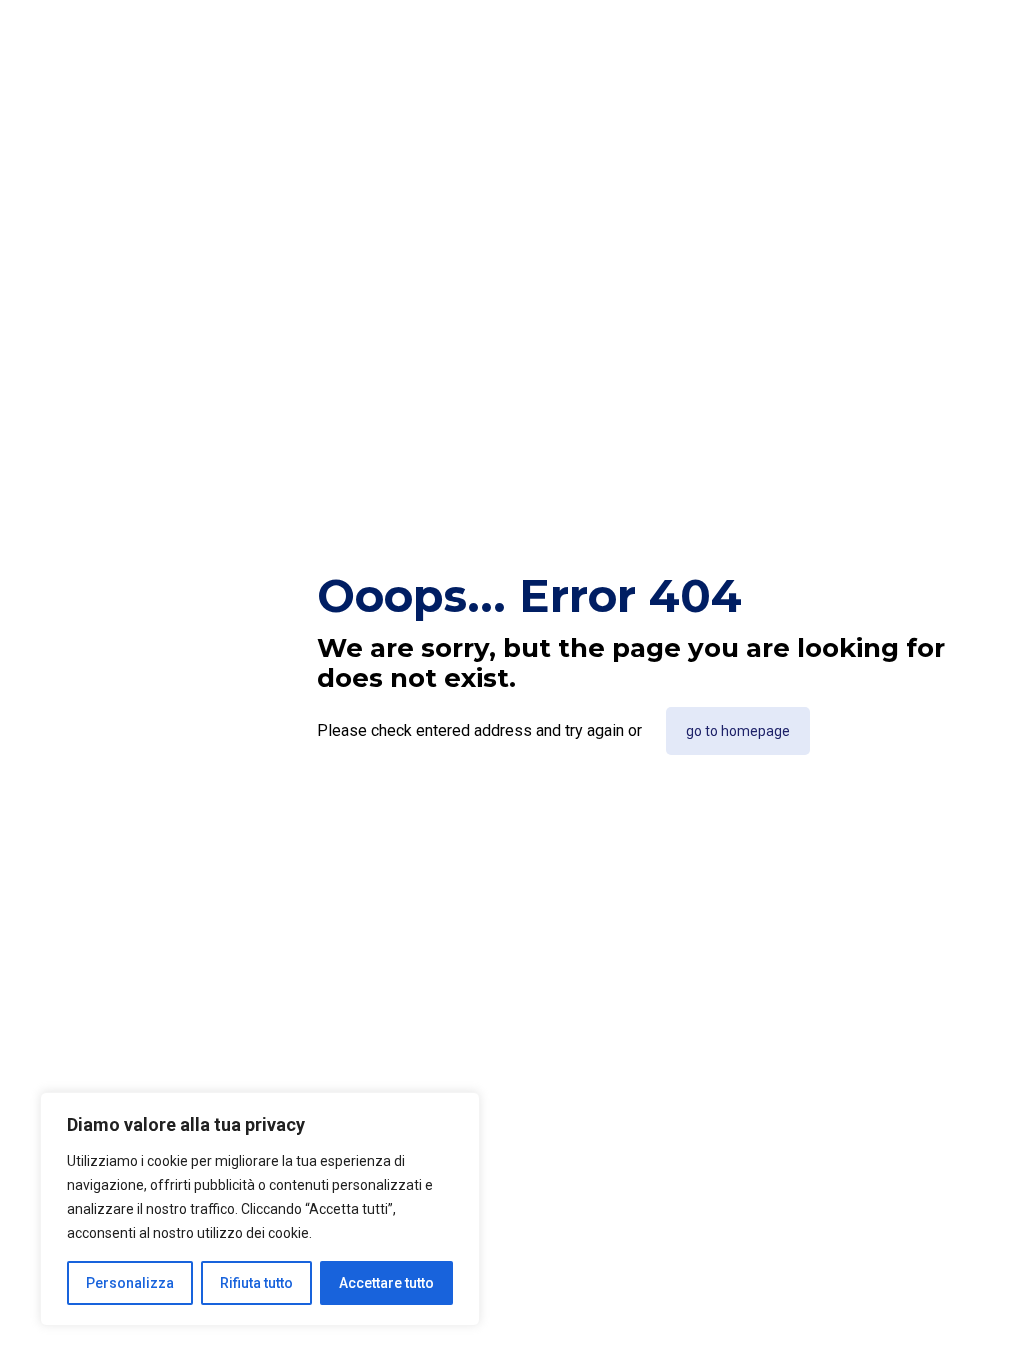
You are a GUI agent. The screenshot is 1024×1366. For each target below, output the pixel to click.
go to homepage (738, 731)
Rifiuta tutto (256, 1283)
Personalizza (130, 1283)
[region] (260, 1209)
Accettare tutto (386, 1283)
